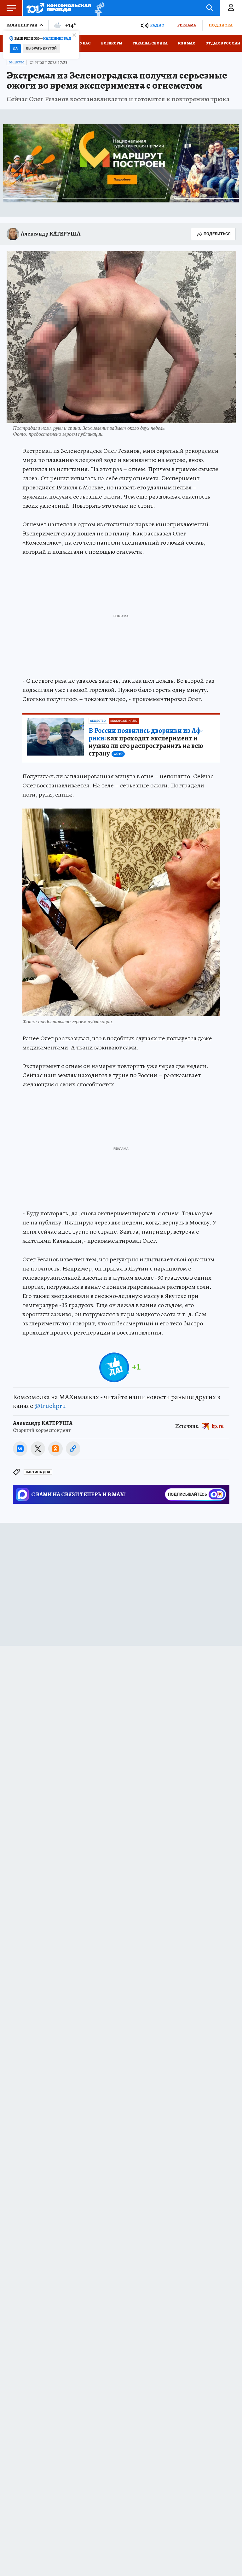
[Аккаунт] (231, 8)
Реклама (187, 25)
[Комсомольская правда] (59, 8)
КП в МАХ (187, 43)
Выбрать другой (41, 48)
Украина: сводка (150, 43)
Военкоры (112, 43)
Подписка (221, 25)
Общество (17, 62)
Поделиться (217, 234)
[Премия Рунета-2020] (98, 8)
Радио (157, 25)
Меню (11, 8)
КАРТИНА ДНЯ (38, 1472)
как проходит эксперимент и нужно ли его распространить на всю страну (146, 742)
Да (15, 48)
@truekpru (50, 1406)
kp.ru (218, 1426)
